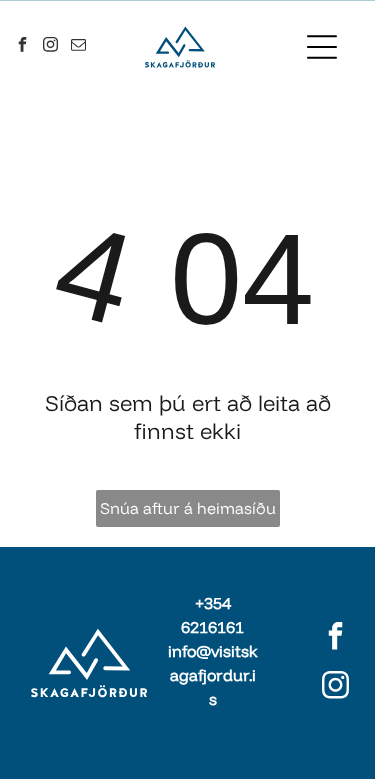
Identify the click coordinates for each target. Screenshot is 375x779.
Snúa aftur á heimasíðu (188, 508)
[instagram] (51, 47)
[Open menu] (322, 47)
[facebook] (23, 47)
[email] (79, 47)
